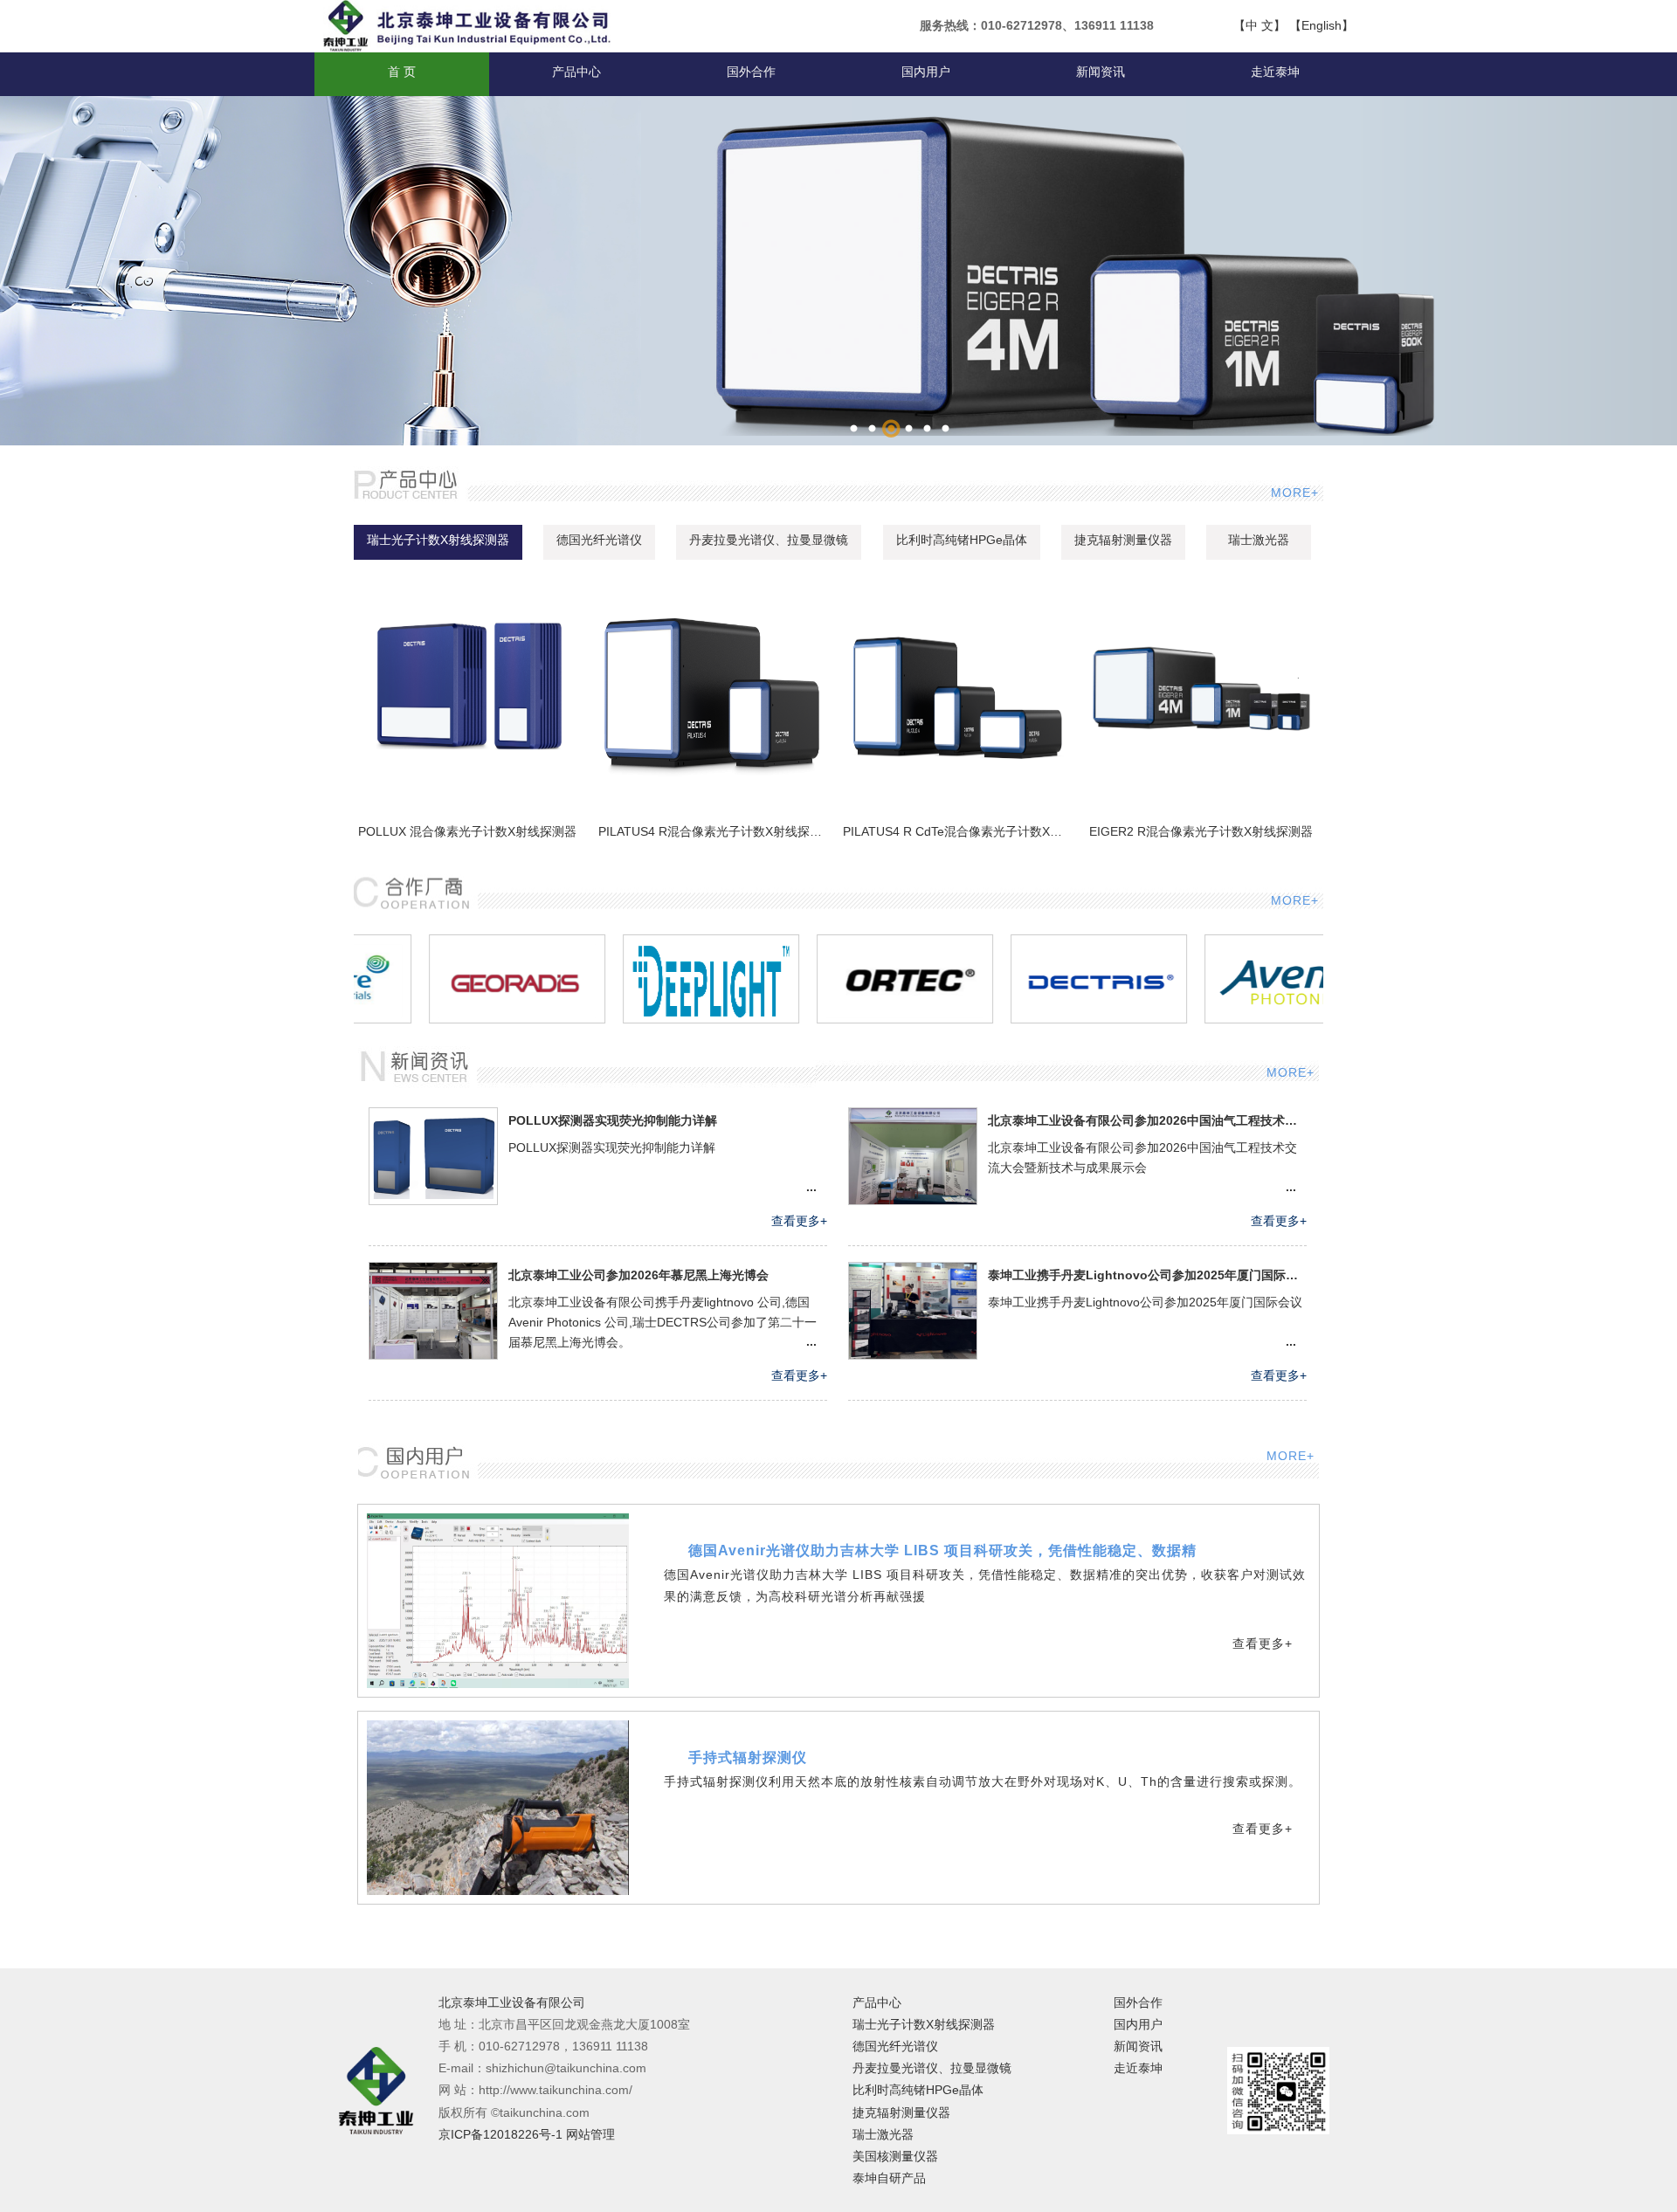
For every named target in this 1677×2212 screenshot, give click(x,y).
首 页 (402, 72)
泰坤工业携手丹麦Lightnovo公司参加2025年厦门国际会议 (1147, 1275)
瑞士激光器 (1259, 540)
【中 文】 (1259, 25)
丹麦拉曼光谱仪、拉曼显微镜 (769, 540)
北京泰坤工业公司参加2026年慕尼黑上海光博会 (638, 1275)
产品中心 (576, 72)
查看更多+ (799, 1221)
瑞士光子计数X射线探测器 (438, 540)
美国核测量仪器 (895, 2156)
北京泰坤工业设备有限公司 (512, 2003)
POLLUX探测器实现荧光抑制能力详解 (613, 1120)
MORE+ (1293, 493)
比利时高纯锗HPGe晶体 (962, 540)
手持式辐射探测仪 (748, 1757)
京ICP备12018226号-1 (500, 2134)
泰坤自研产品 (889, 2178)
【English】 (1322, 25)
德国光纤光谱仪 (599, 540)
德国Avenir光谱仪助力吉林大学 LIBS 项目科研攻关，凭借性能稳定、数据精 (942, 1550)
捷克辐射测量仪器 (1123, 540)
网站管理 (590, 2134)
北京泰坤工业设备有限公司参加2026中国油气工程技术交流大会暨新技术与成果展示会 (1147, 1120)
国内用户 (926, 72)
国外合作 (751, 72)
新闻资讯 (1101, 72)
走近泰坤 (1275, 72)
